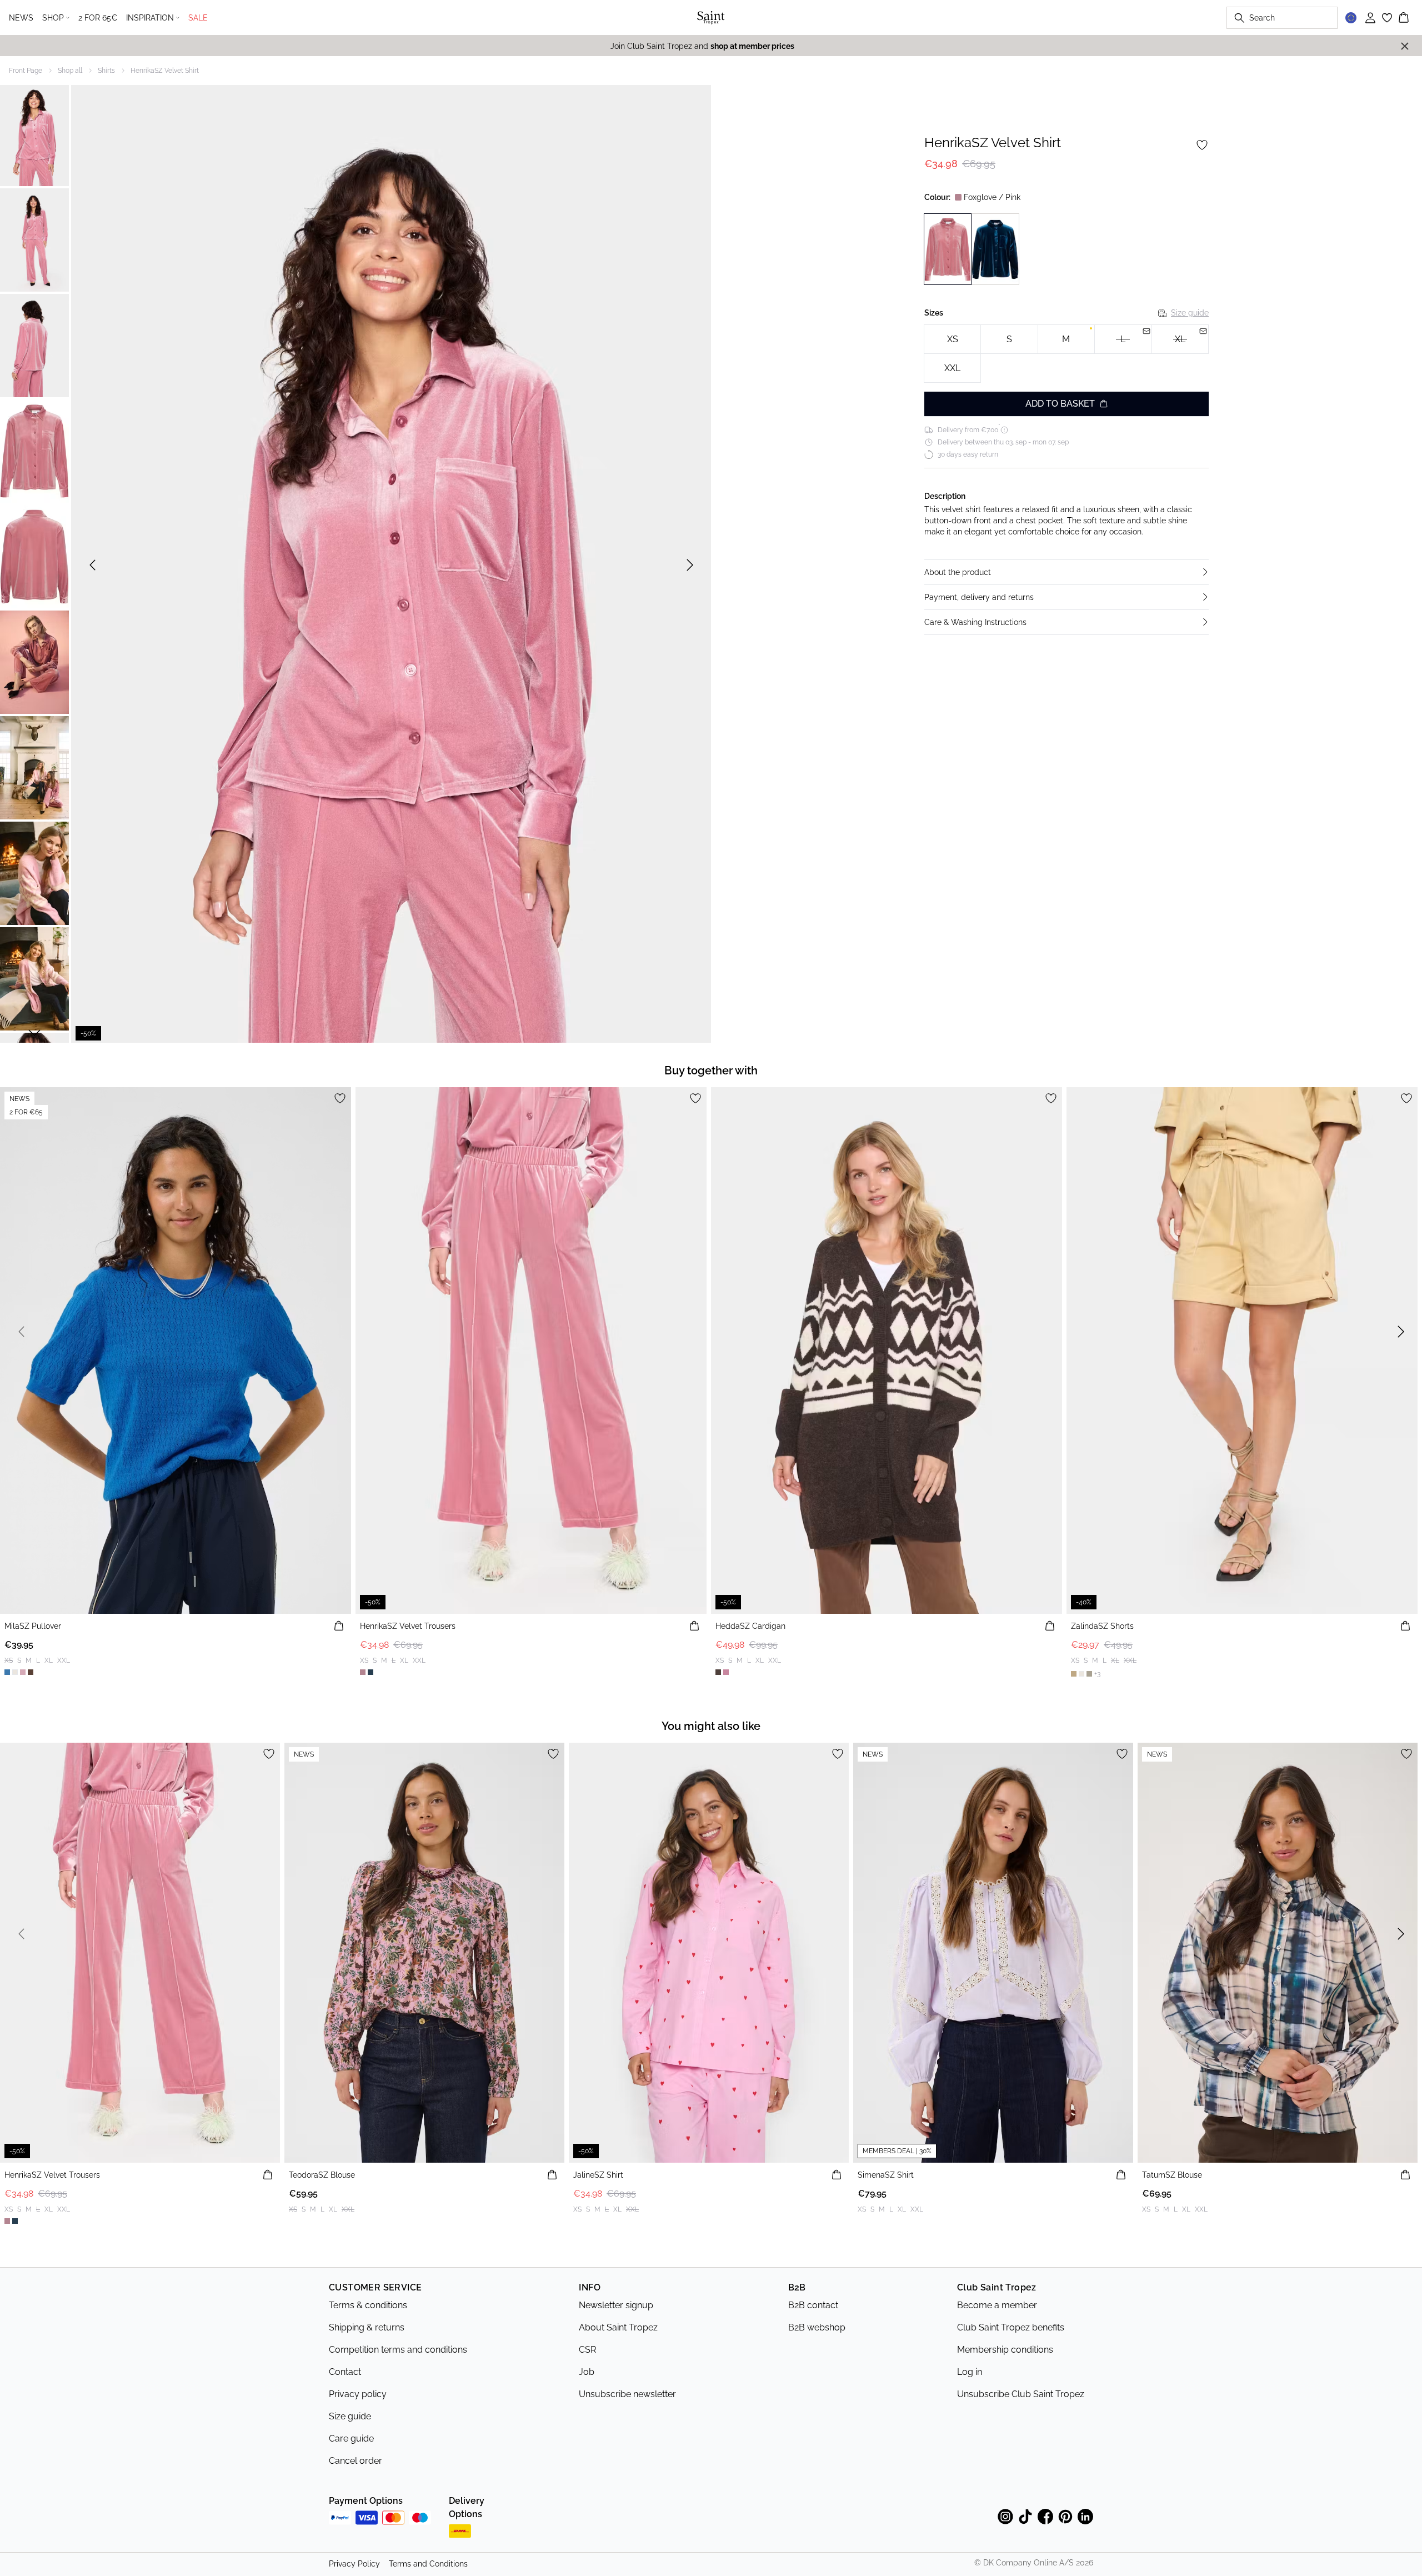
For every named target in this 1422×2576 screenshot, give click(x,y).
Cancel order (355, 2461)
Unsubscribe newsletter (627, 2394)
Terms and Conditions (428, 2564)
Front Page (26, 71)
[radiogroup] (1066, 354)
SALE (198, 18)
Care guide (351, 2439)
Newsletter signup (616, 2305)
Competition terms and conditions (398, 2350)
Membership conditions (1005, 2350)
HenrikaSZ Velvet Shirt (165, 71)
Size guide (1190, 313)
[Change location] (1351, 18)
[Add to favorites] (1202, 145)
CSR (587, 2350)
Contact (345, 2372)
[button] (1066, 572)
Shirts (106, 71)
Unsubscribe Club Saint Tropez (1021, 2394)
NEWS (21, 18)
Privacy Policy (354, 2564)
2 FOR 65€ (98, 18)
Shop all (70, 71)
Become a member (997, 2305)
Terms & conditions (368, 2305)
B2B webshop (817, 2327)
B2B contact (813, 2305)
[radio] (952, 339)
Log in (970, 2372)
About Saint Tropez (618, 2327)
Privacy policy (358, 2394)
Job (587, 2372)
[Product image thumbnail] (34, 134)
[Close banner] (1405, 46)
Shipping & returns (367, 2327)
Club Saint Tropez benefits (1011, 2327)
